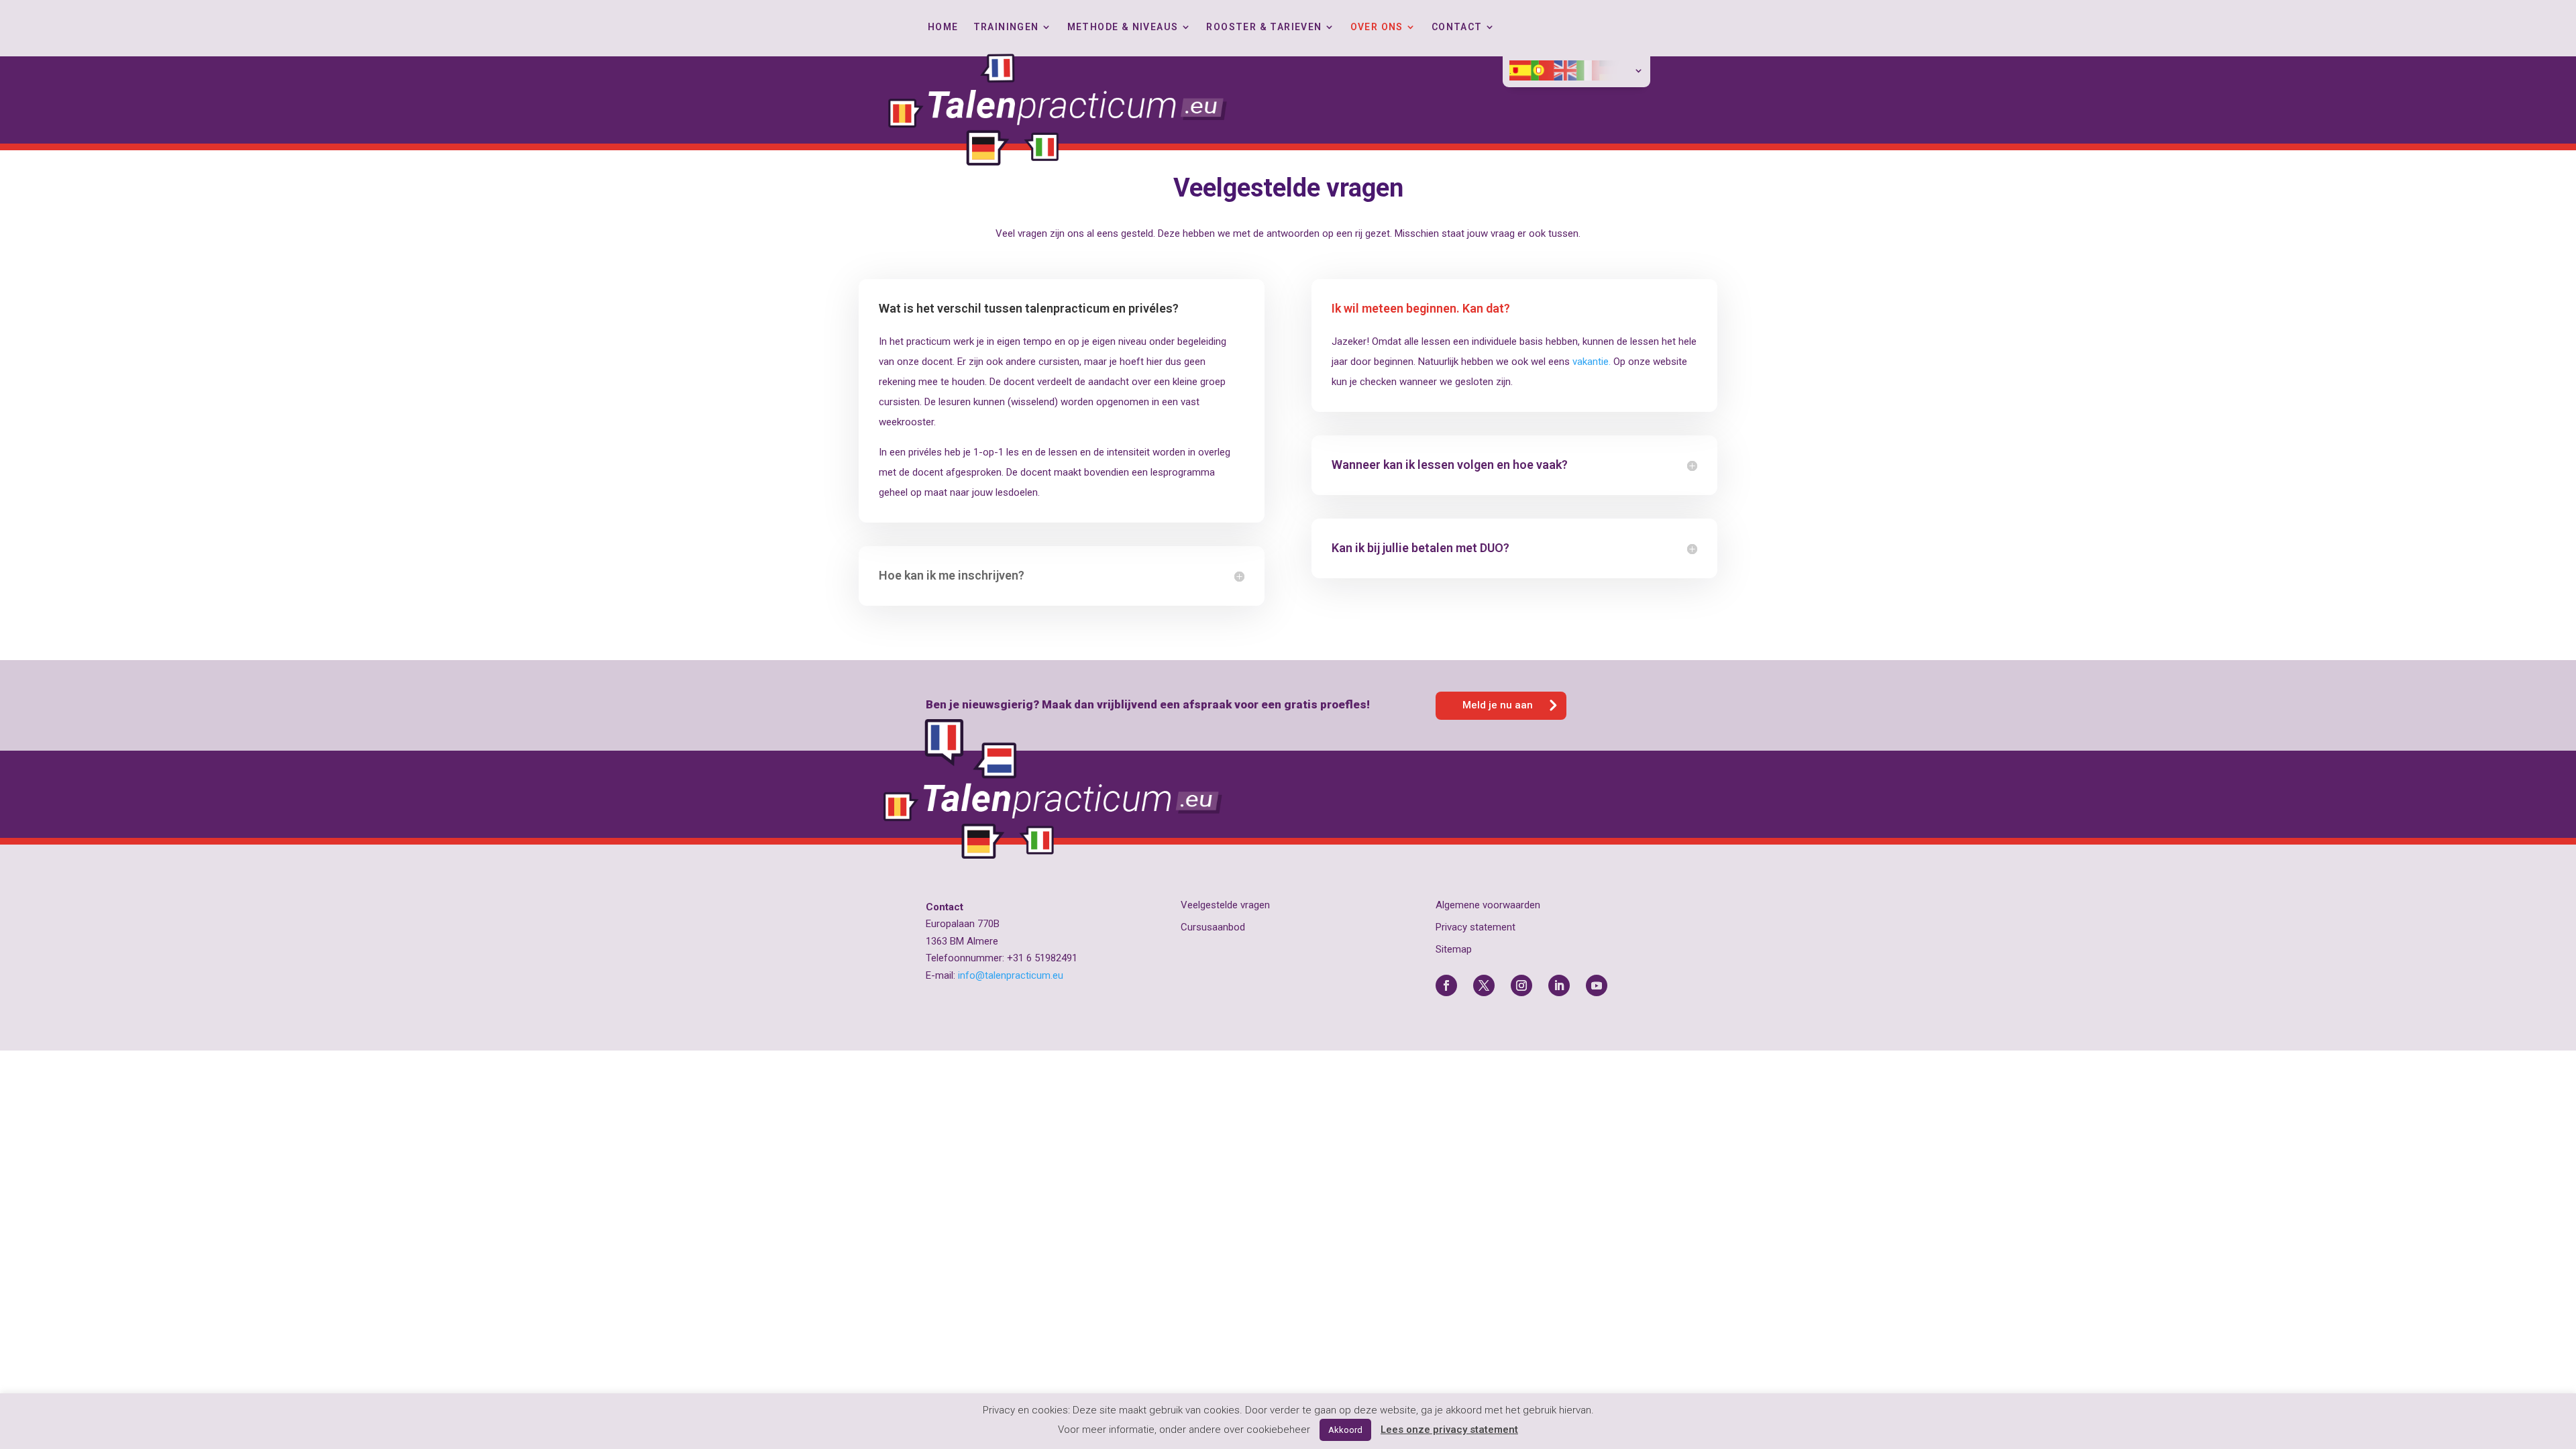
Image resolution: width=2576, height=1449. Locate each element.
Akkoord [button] (1345, 1430)
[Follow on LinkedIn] (1559, 985)
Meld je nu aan (1498, 705)
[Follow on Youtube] (1597, 985)
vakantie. (1592, 362)
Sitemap (1454, 949)
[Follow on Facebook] (1446, 985)
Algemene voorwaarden (1488, 905)
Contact (1457, 27)
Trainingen (1006, 27)
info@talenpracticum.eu (1011, 975)
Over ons (1377, 27)
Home (943, 27)
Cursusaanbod (1213, 927)
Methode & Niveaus (1123, 27)
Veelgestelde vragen (1225, 905)
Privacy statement (1475, 927)
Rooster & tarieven (1264, 27)
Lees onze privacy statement (1449, 1430)
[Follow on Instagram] (1521, 985)
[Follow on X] (1484, 985)
